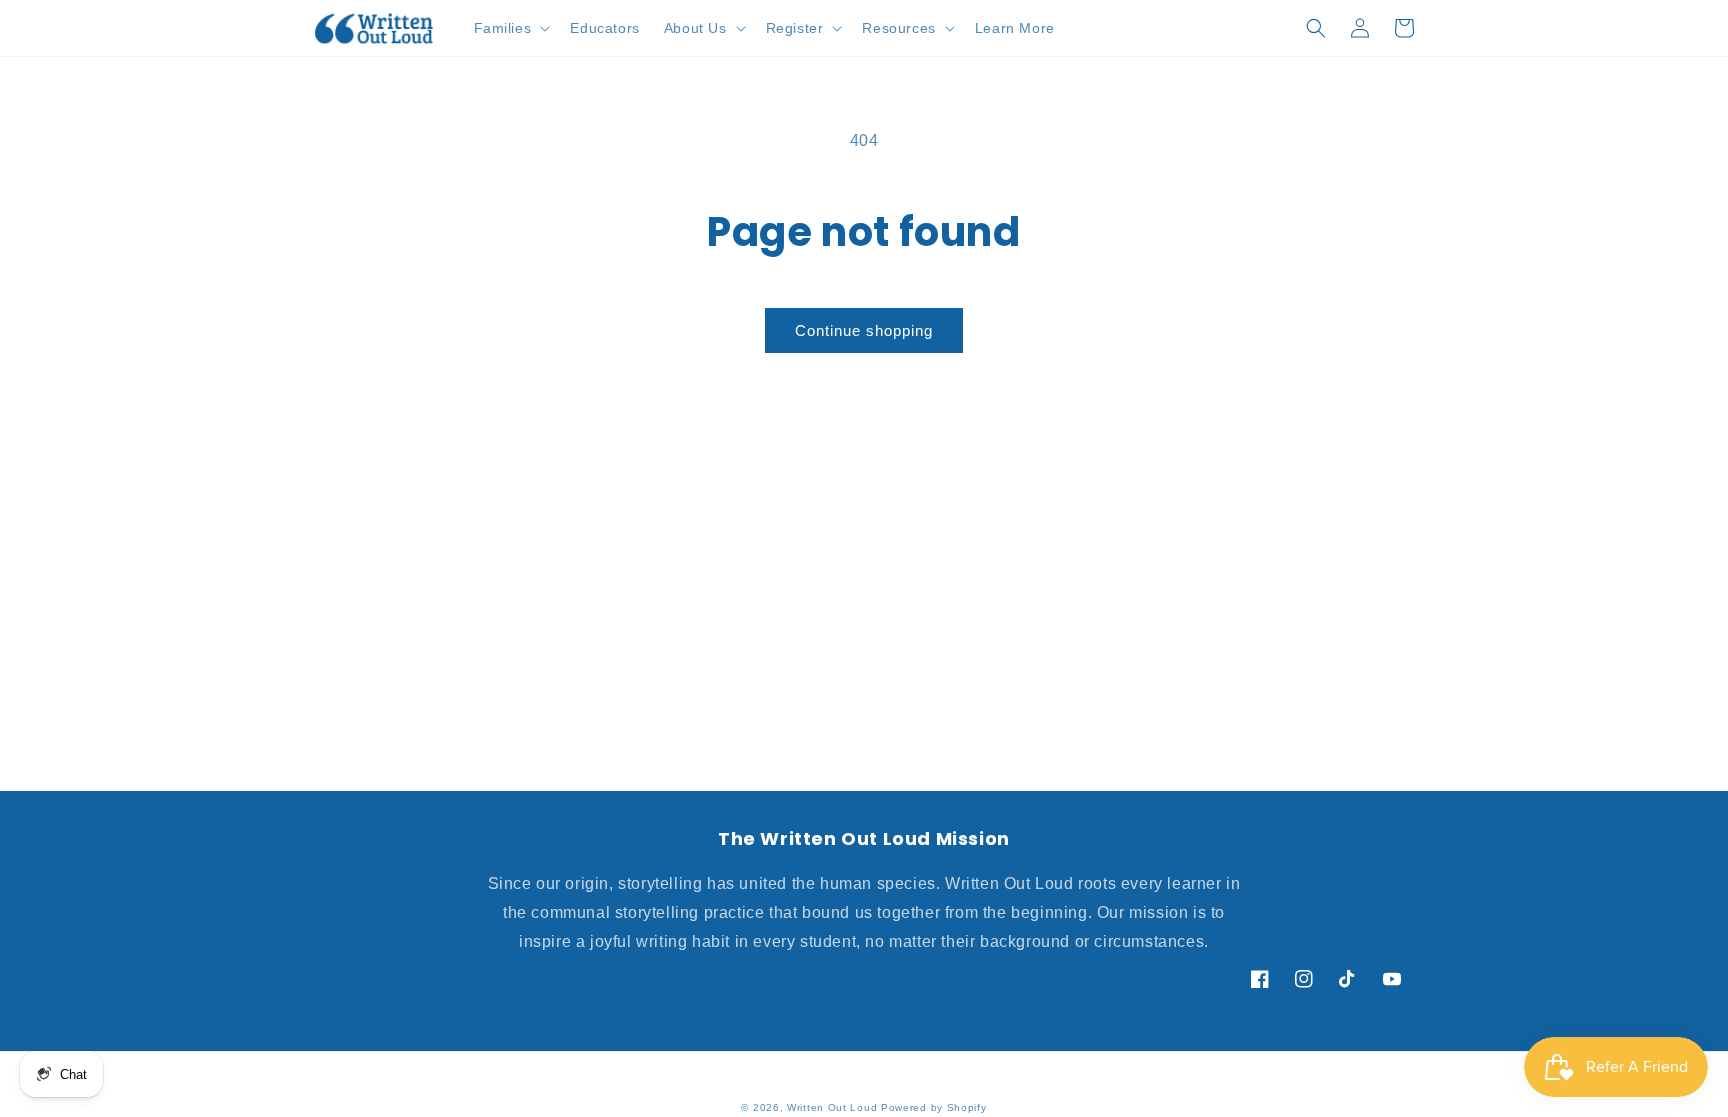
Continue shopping (864, 330)
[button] (510, 28)
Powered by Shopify (934, 1107)
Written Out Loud (832, 1107)
